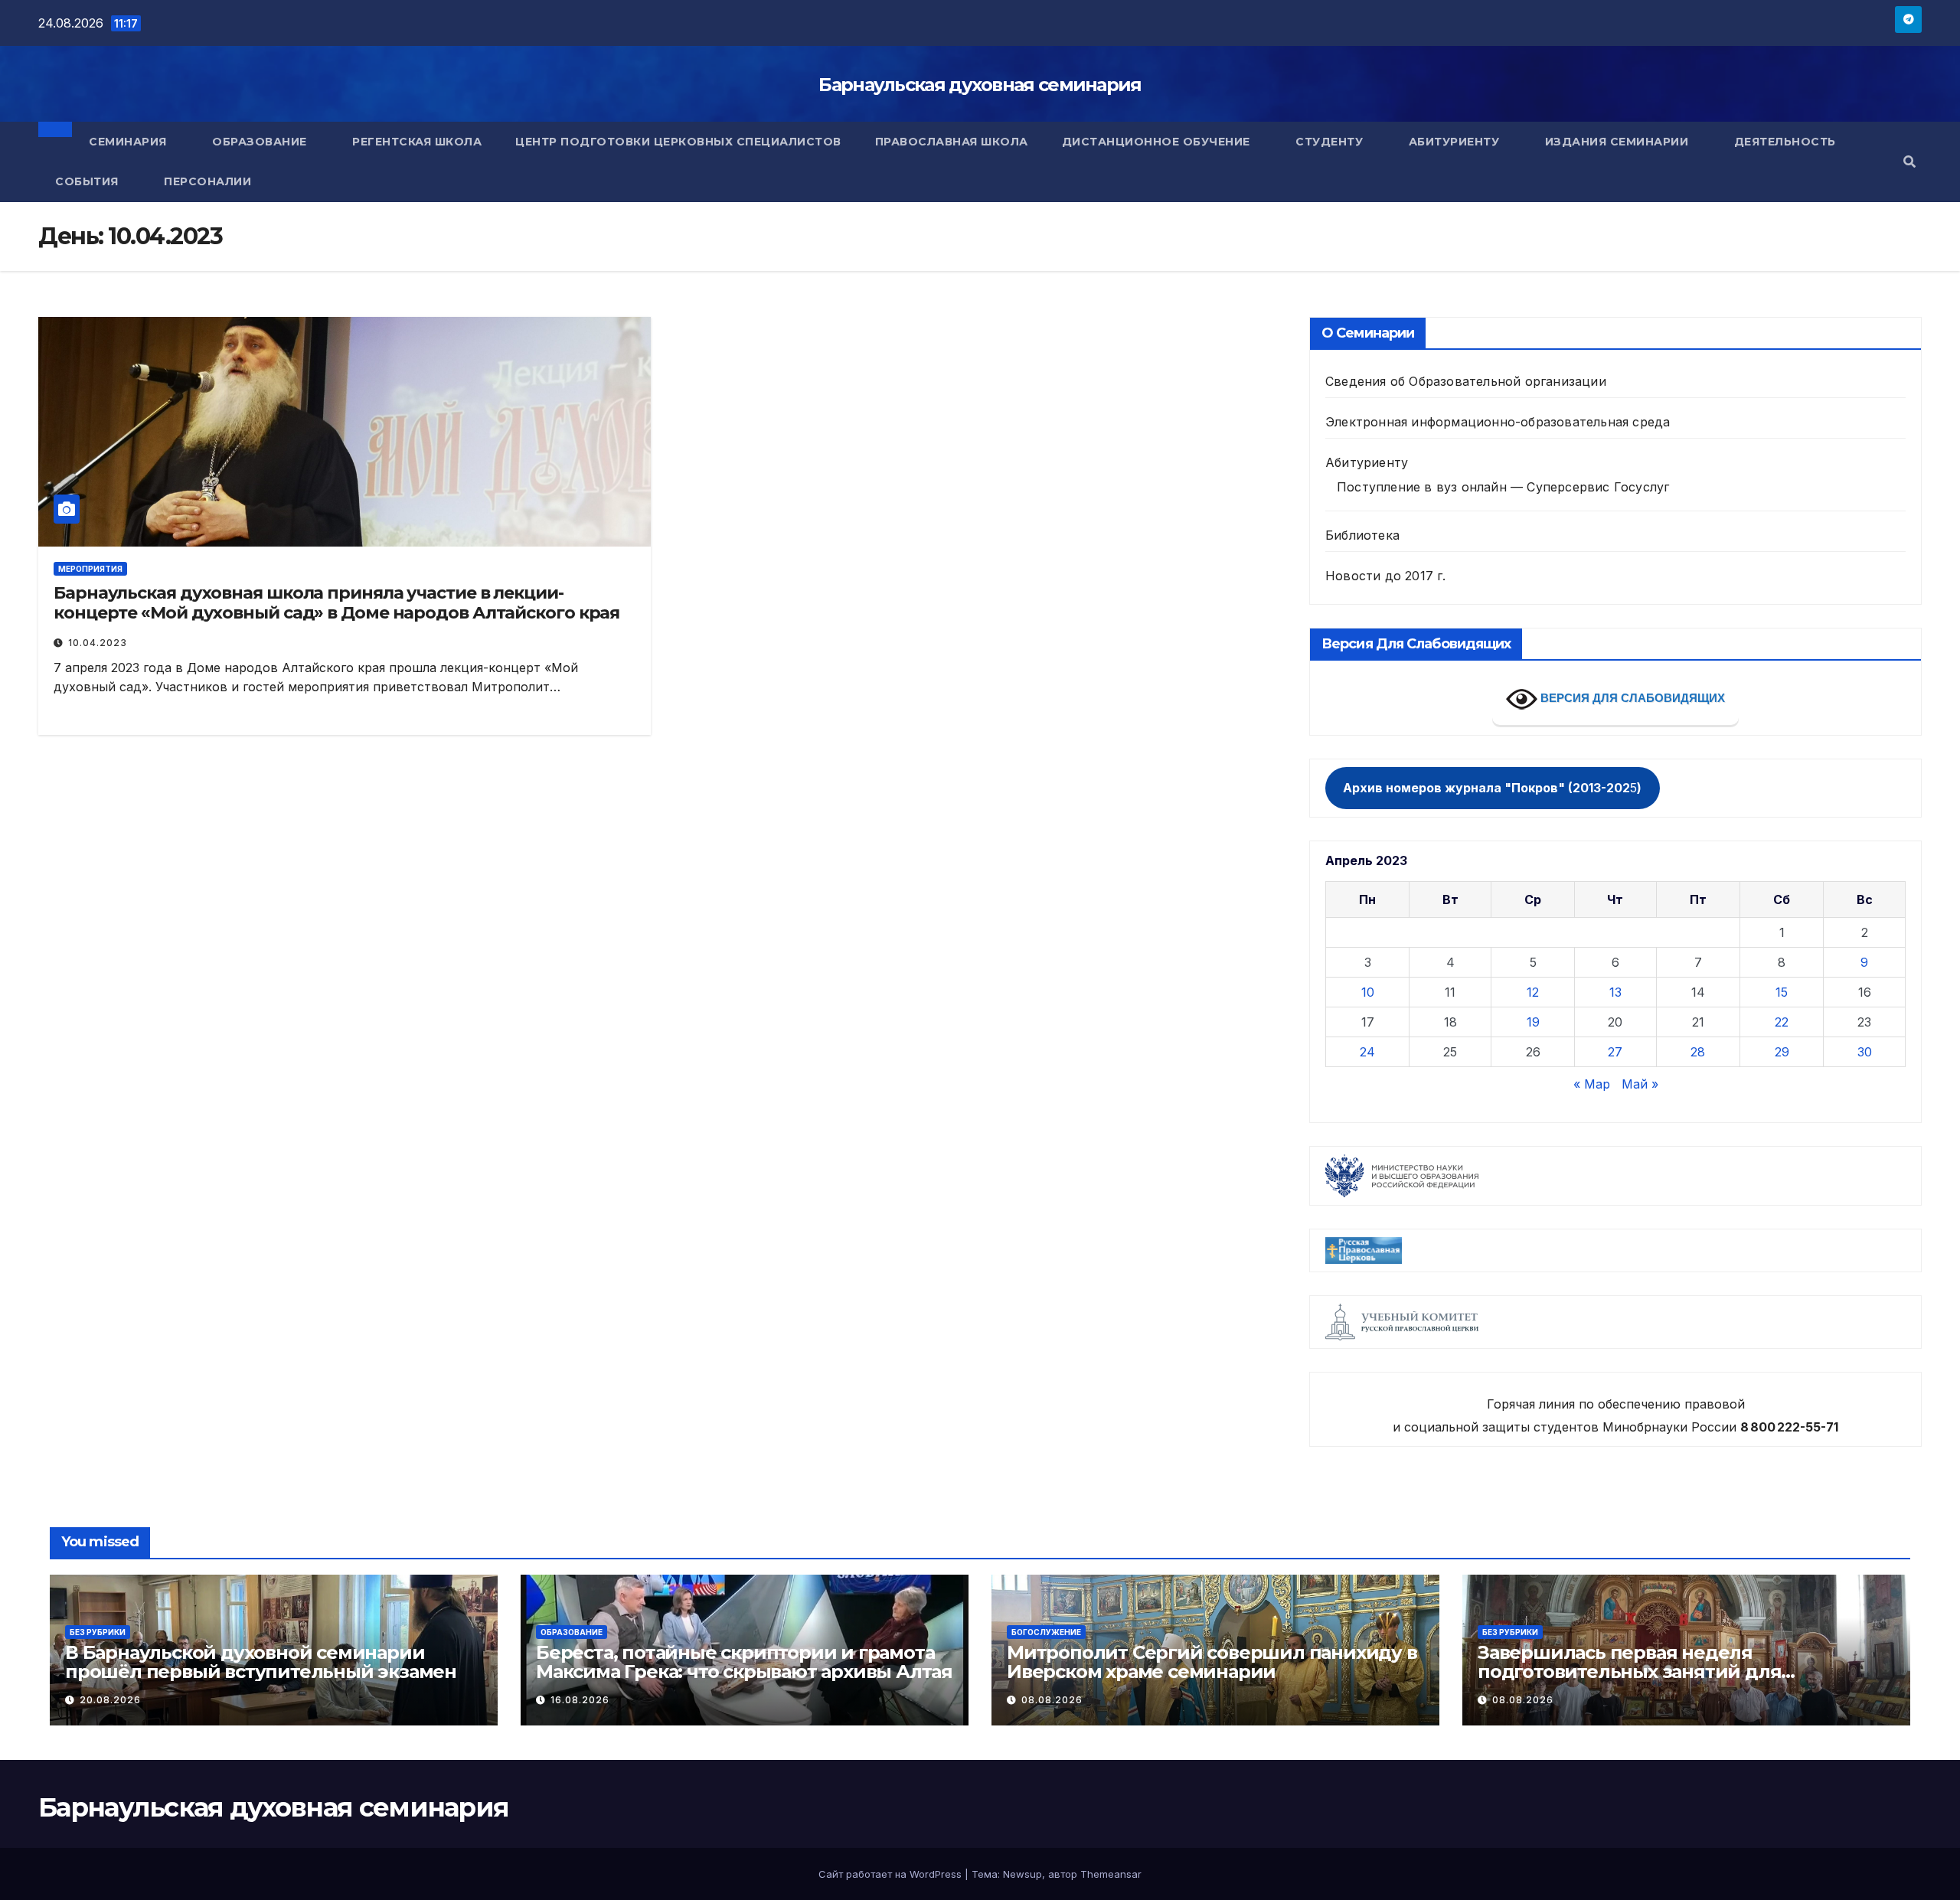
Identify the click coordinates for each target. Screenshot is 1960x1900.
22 (1782, 1022)
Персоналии (207, 181)
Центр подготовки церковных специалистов (678, 142)
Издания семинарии (1619, 142)
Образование (261, 142)
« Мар (1592, 1084)
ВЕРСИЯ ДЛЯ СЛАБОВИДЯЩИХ (1631, 698)
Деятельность (1787, 142)
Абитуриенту (1456, 142)
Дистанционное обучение (1158, 142)
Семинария (129, 142)
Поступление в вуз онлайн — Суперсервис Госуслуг (1503, 487)
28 (1698, 1052)
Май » (1640, 1084)
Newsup (1022, 1874)
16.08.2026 (580, 1700)
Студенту (1331, 142)
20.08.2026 (110, 1700)
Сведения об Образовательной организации (1466, 381)
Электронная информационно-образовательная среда (1498, 422)
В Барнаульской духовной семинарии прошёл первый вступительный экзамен (261, 1662)
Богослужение (1046, 1632)
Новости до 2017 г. (1386, 576)
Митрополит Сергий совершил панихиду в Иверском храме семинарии (1212, 1662)
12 (1533, 992)
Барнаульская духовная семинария (980, 85)
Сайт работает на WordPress (892, 1874)
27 (1615, 1052)
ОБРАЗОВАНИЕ (572, 1632)
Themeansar (1111, 1874)
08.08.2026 (1052, 1700)
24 (1367, 1052)
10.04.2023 (98, 643)
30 (1865, 1052)
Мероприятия (90, 569)
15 (1782, 992)
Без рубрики (98, 1632)
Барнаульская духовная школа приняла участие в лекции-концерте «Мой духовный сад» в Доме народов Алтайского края (336, 603)
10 (1368, 992)
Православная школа (952, 142)
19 (1533, 1022)
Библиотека (1362, 535)
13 (1615, 992)
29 (1782, 1052)
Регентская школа (417, 142)
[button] (1909, 162)
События (88, 181)
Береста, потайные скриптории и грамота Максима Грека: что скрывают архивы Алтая (744, 1662)
